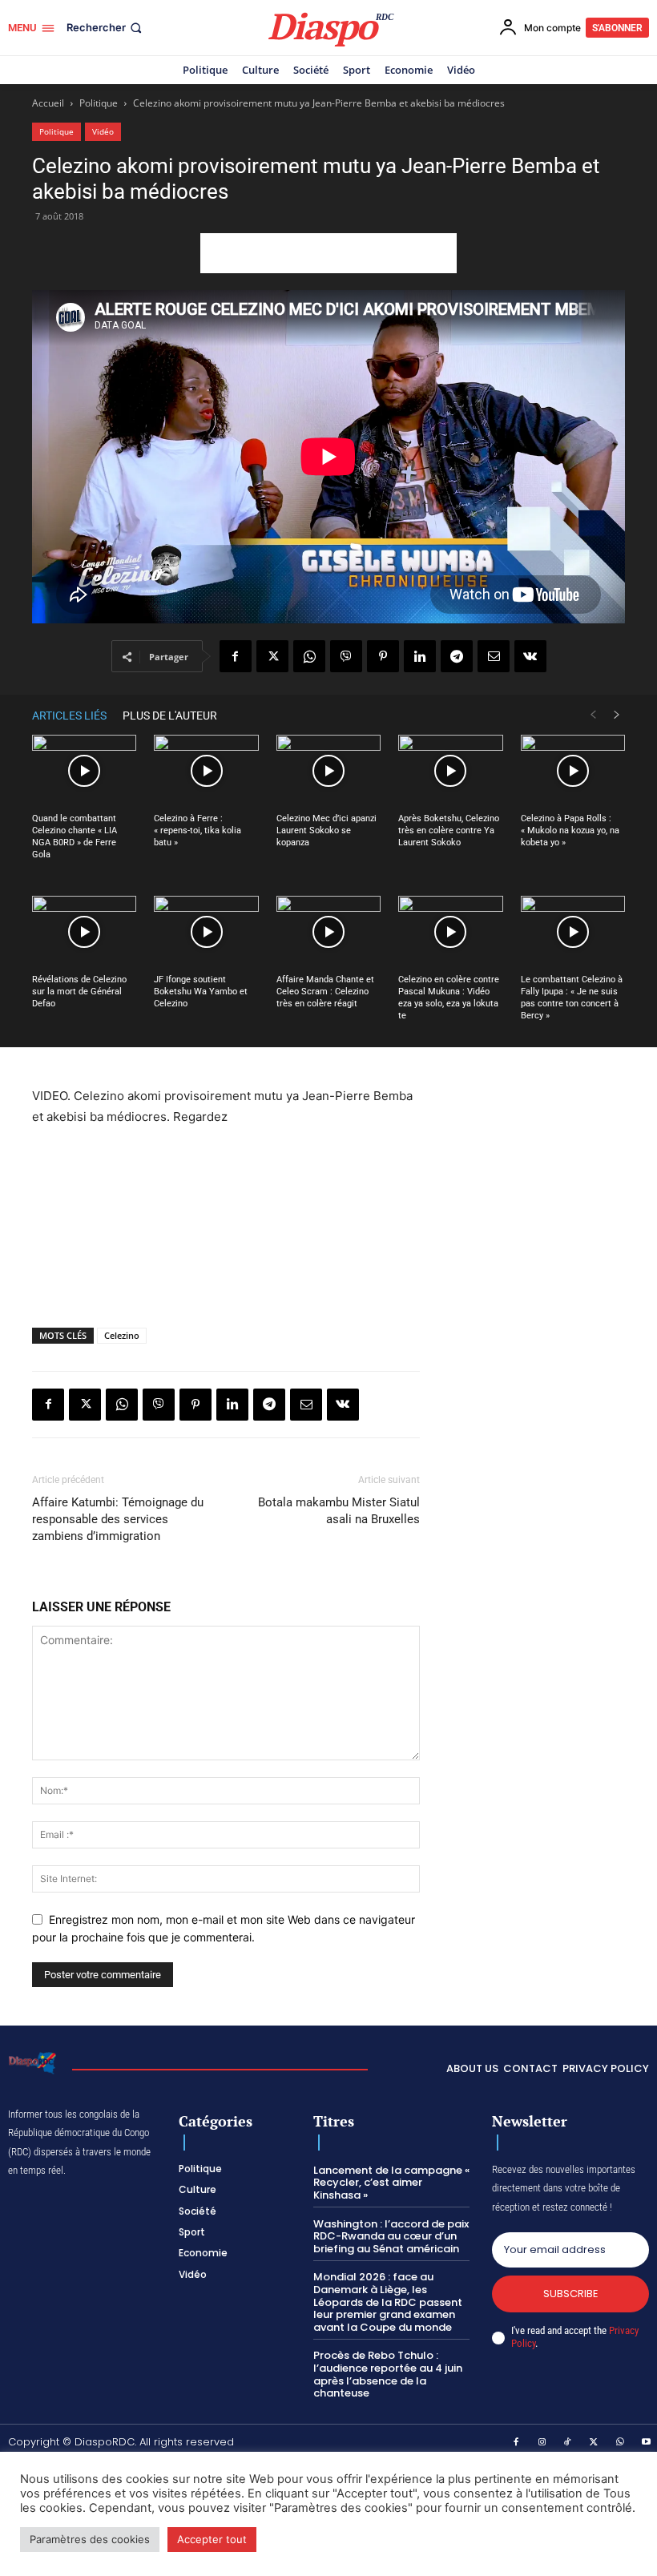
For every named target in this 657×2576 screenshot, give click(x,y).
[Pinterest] (383, 656)
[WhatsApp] (309, 656)
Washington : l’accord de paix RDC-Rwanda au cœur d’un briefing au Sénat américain (391, 2236)
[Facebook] (236, 656)
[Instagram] (542, 2443)
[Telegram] (457, 656)
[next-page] (617, 715)
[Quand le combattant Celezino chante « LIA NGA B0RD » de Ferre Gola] (84, 771)
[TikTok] (568, 2443)
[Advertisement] (328, 253)
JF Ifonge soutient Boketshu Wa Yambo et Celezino (201, 992)
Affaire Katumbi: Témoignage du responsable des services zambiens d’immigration (118, 1519)
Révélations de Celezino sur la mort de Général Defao (79, 992)
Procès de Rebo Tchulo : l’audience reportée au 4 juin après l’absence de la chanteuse (388, 2374)
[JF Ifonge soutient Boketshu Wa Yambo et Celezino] (206, 932)
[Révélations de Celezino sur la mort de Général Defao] (84, 932)
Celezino (122, 1335)
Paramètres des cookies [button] (90, 2539)
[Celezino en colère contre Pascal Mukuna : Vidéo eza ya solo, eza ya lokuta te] (450, 932)
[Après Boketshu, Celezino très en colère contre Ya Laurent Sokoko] (450, 771)
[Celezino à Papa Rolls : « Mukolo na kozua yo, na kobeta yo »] (573, 771)
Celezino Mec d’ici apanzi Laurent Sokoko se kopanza (326, 830)
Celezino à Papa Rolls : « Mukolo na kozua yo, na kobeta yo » (570, 830)
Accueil (48, 103)
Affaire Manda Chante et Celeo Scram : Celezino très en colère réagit (325, 992)
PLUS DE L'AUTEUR (170, 716)
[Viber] (346, 656)
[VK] (530, 656)
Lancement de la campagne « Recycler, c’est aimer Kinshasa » (391, 2183)
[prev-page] (593, 715)
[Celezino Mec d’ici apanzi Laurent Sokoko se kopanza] (328, 771)
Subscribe (571, 2294)
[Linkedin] (420, 656)
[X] (272, 656)
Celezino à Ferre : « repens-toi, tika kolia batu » (198, 830)
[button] (106, 28)
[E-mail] (494, 656)
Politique (99, 103)
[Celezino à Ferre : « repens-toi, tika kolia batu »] (206, 771)
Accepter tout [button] (212, 2539)
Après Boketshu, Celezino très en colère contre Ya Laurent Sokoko (449, 830)
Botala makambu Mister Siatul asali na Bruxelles (339, 1511)
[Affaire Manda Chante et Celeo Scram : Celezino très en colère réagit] (328, 932)
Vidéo (103, 131)
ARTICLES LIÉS (69, 716)
